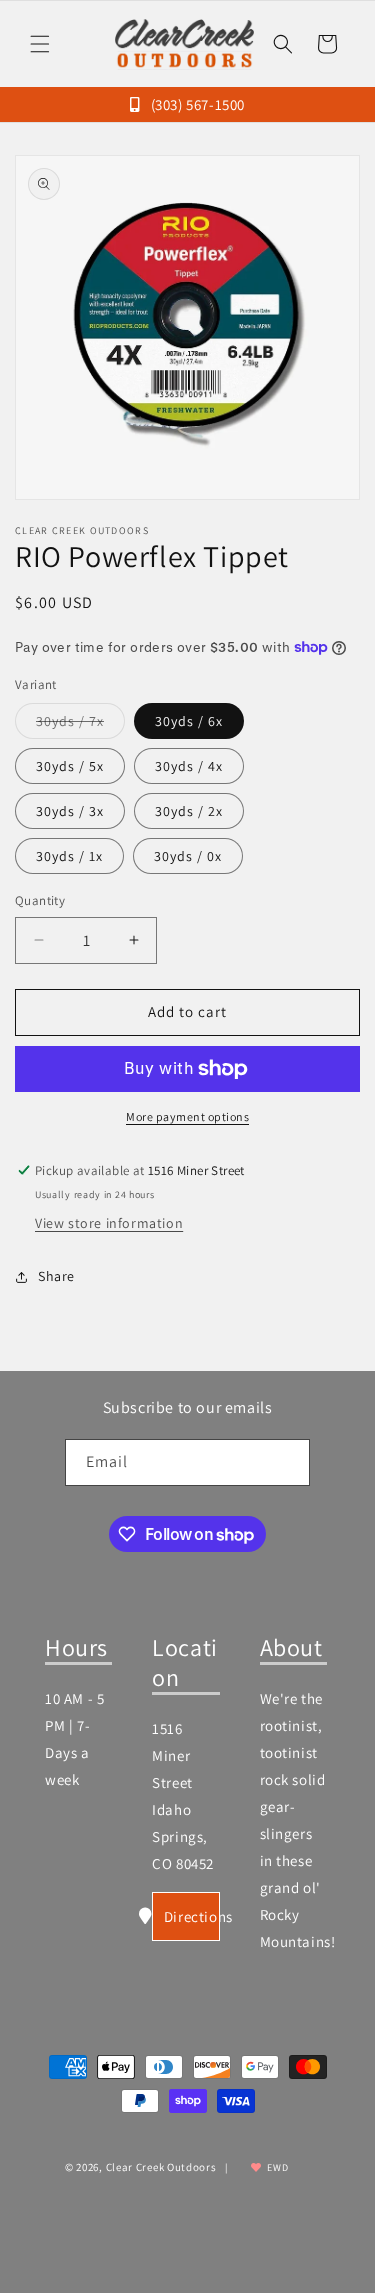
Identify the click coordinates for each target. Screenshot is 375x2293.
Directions (191, 1916)
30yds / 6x (189, 721)
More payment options (187, 1116)
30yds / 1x (69, 856)
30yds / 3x (70, 811)
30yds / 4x (189, 766)
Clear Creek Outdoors (161, 2167)
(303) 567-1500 (196, 104)
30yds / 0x (188, 856)
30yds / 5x (70, 766)
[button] (40, 44)
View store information (109, 1223)
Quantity (40, 900)
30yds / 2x (189, 811)
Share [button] (56, 1276)
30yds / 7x (80, 725)
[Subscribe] (287, 1462)
